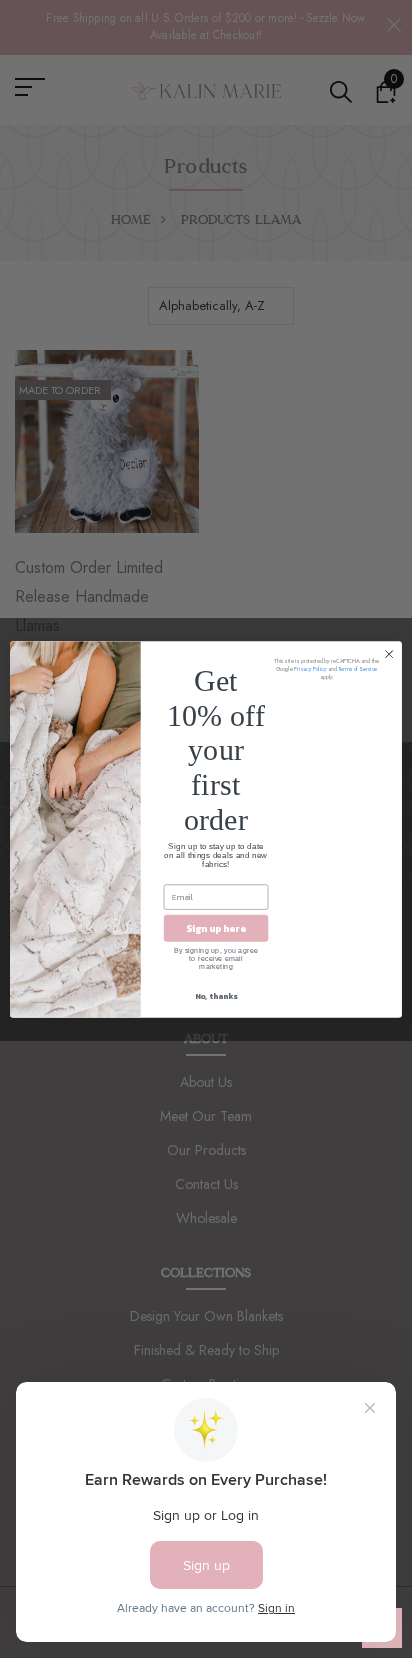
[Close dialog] (389, 654)
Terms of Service (357, 669)
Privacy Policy (310, 669)
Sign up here (216, 927)
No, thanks (216, 995)
